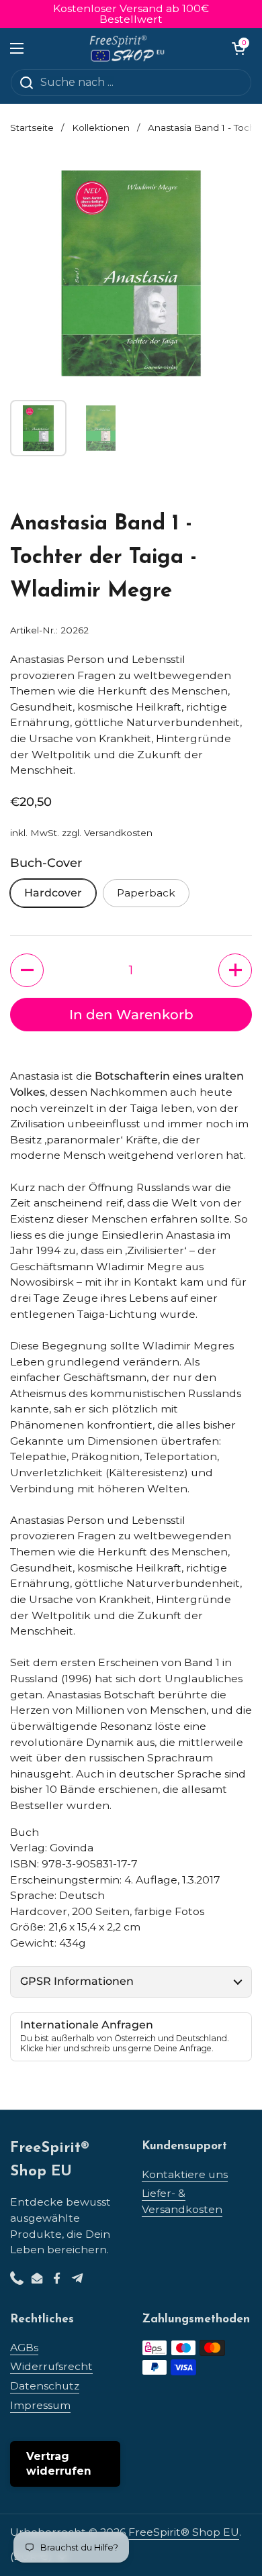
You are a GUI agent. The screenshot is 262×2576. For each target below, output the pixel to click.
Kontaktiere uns (185, 2174)
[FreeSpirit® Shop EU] (128, 48)
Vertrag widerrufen (59, 2464)
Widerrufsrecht (51, 2366)
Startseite (32, 127)
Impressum (40, 2405)
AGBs (24, 2348)
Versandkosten (118, 833)
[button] (238, 48)
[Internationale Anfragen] (131, 2037)
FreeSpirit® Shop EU (184, 2532)
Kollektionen (101, 127)
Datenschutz (45, 2386)
